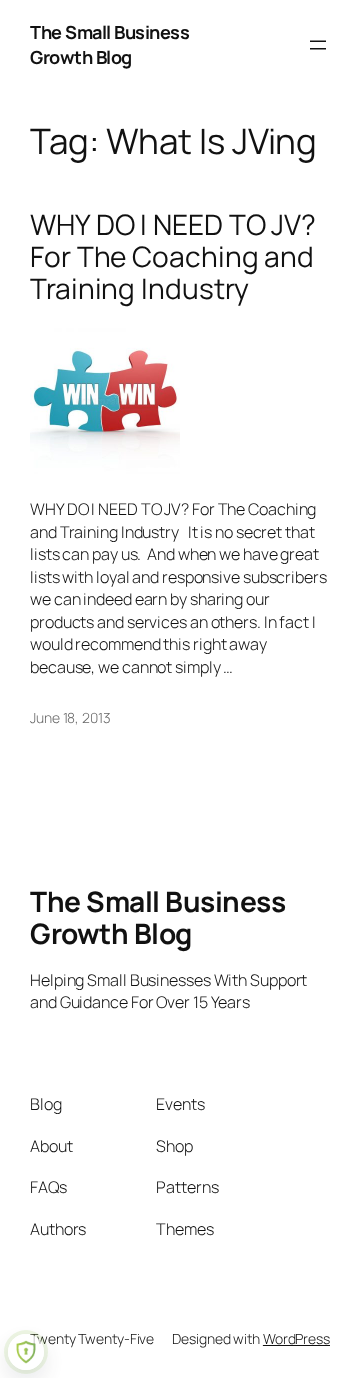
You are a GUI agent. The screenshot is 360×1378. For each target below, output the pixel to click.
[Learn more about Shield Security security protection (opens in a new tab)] (26, 1352)
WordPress (296, 1338)
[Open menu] (318, 45)
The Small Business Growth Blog (109, 44)
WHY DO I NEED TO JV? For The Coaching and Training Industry (173, 256)
